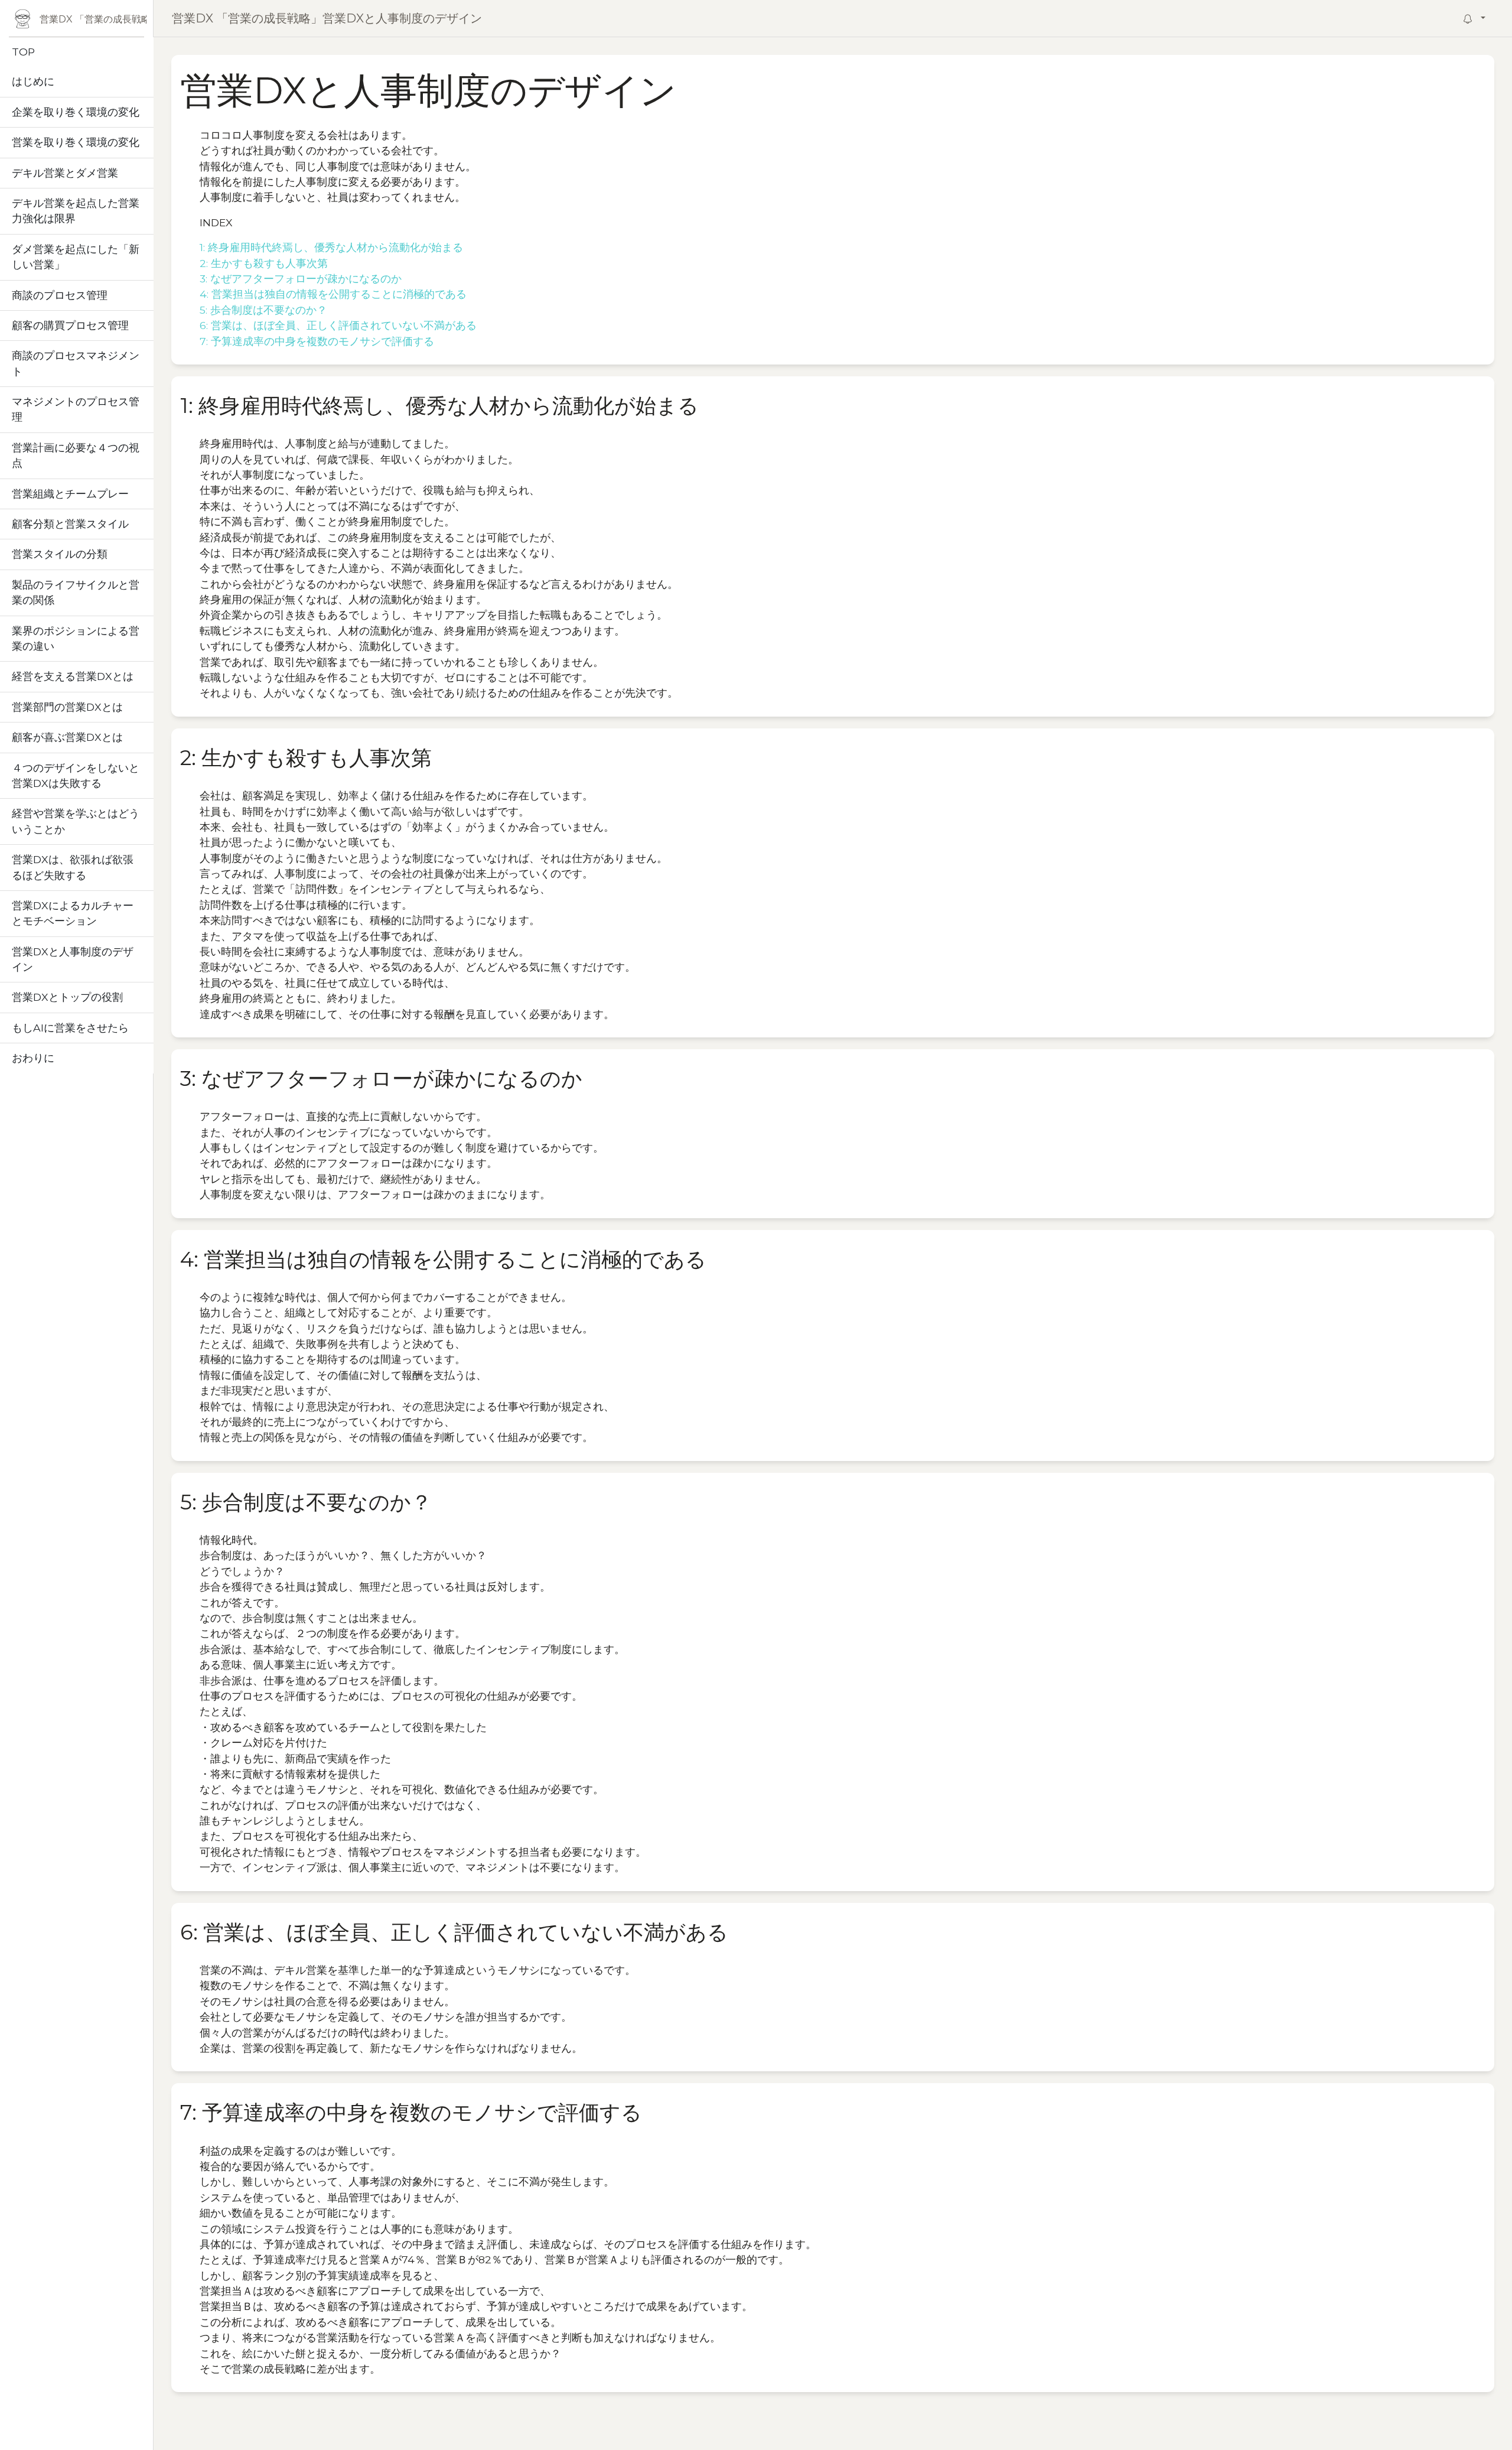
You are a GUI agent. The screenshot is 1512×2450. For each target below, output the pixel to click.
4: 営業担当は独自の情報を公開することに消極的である (333, 294)
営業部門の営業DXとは (67, 707)
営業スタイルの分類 (60, 554)
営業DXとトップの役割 (67, 997)
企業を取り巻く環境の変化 (76, 112)
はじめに (33, 81)
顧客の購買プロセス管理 (70, 325)
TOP (23, 52)
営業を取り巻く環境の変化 (76, 142)
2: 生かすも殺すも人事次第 (264, 263)
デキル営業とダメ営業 (65, 173)
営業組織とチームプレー (70, 494)
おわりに (33, 1058)
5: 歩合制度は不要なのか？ (263, 310)
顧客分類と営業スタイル (70, 524)
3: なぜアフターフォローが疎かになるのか (301, 279)
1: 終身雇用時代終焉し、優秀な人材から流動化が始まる (331, 247)
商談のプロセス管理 (60, 295)
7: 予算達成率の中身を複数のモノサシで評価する (317, 341)
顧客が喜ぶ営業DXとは (67, 737)
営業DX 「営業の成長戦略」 (93, 19)
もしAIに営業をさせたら (70, 1028)
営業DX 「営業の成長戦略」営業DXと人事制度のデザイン (327, 18)
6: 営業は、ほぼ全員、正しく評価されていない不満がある (338, 325)
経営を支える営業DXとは (73, 676)
